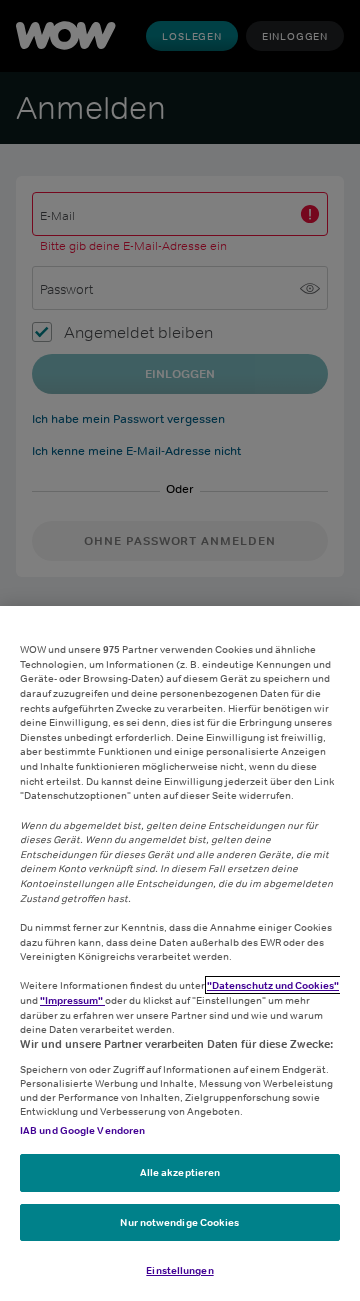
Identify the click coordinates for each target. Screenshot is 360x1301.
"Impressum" (72, 1000)
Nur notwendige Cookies (179, 1222)
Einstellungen (179, 1270)
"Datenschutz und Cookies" (273, 985)
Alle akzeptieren (180, 1172)
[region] (180, 953)
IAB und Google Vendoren (82, 1130)
